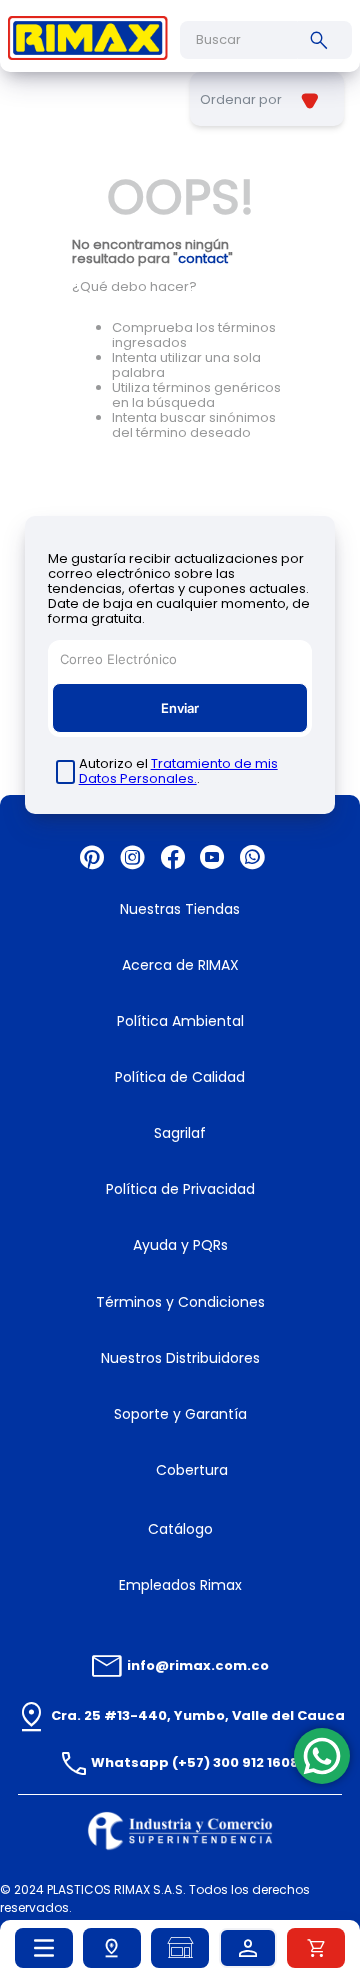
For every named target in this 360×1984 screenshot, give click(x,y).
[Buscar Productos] (323, 40)
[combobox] (266, 40)
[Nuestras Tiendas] (180, 1948)
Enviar (180, 708)
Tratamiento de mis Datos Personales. (178, 771)
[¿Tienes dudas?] (322, 1756)
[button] (112, 1948)
